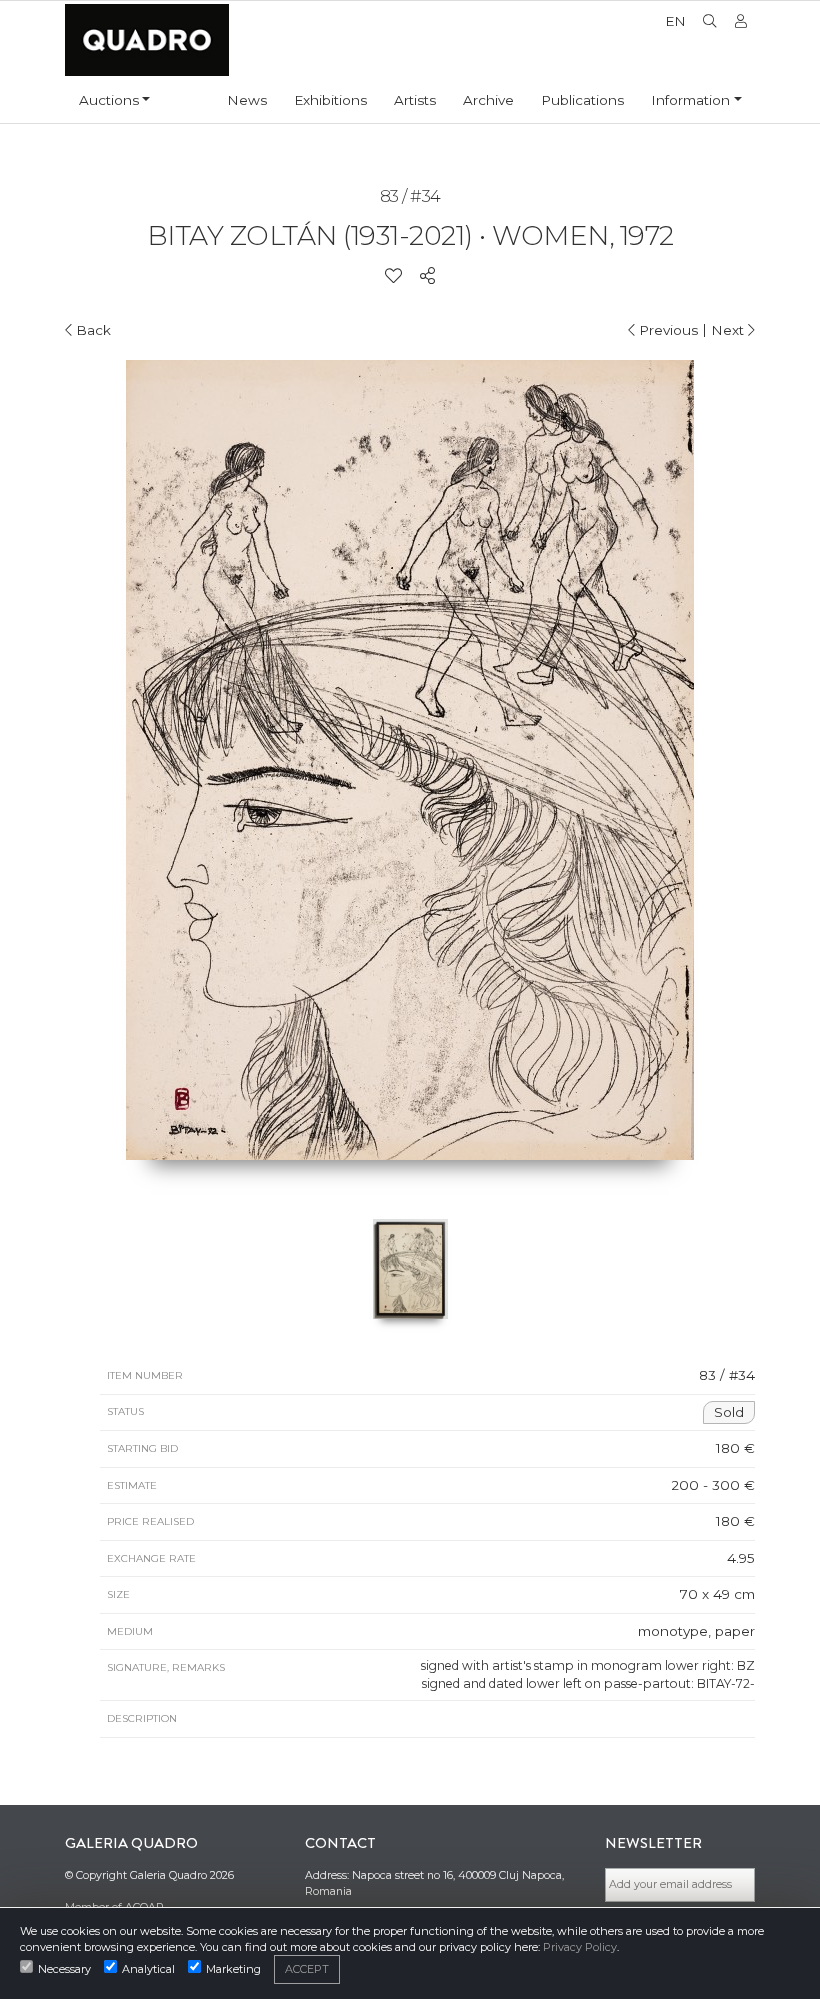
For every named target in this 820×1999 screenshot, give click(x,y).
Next (729, 330)
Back (91, 330)
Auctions (109, 100)
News (247, 100)
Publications (582, 100)
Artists (415, 100)
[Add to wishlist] (393, 276)
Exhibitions (330, 100)
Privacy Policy (580, 1947)
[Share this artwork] (427, 276)
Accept (307, 1969)
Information (690, 100)
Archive (488, 100)
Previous (666, 330)
